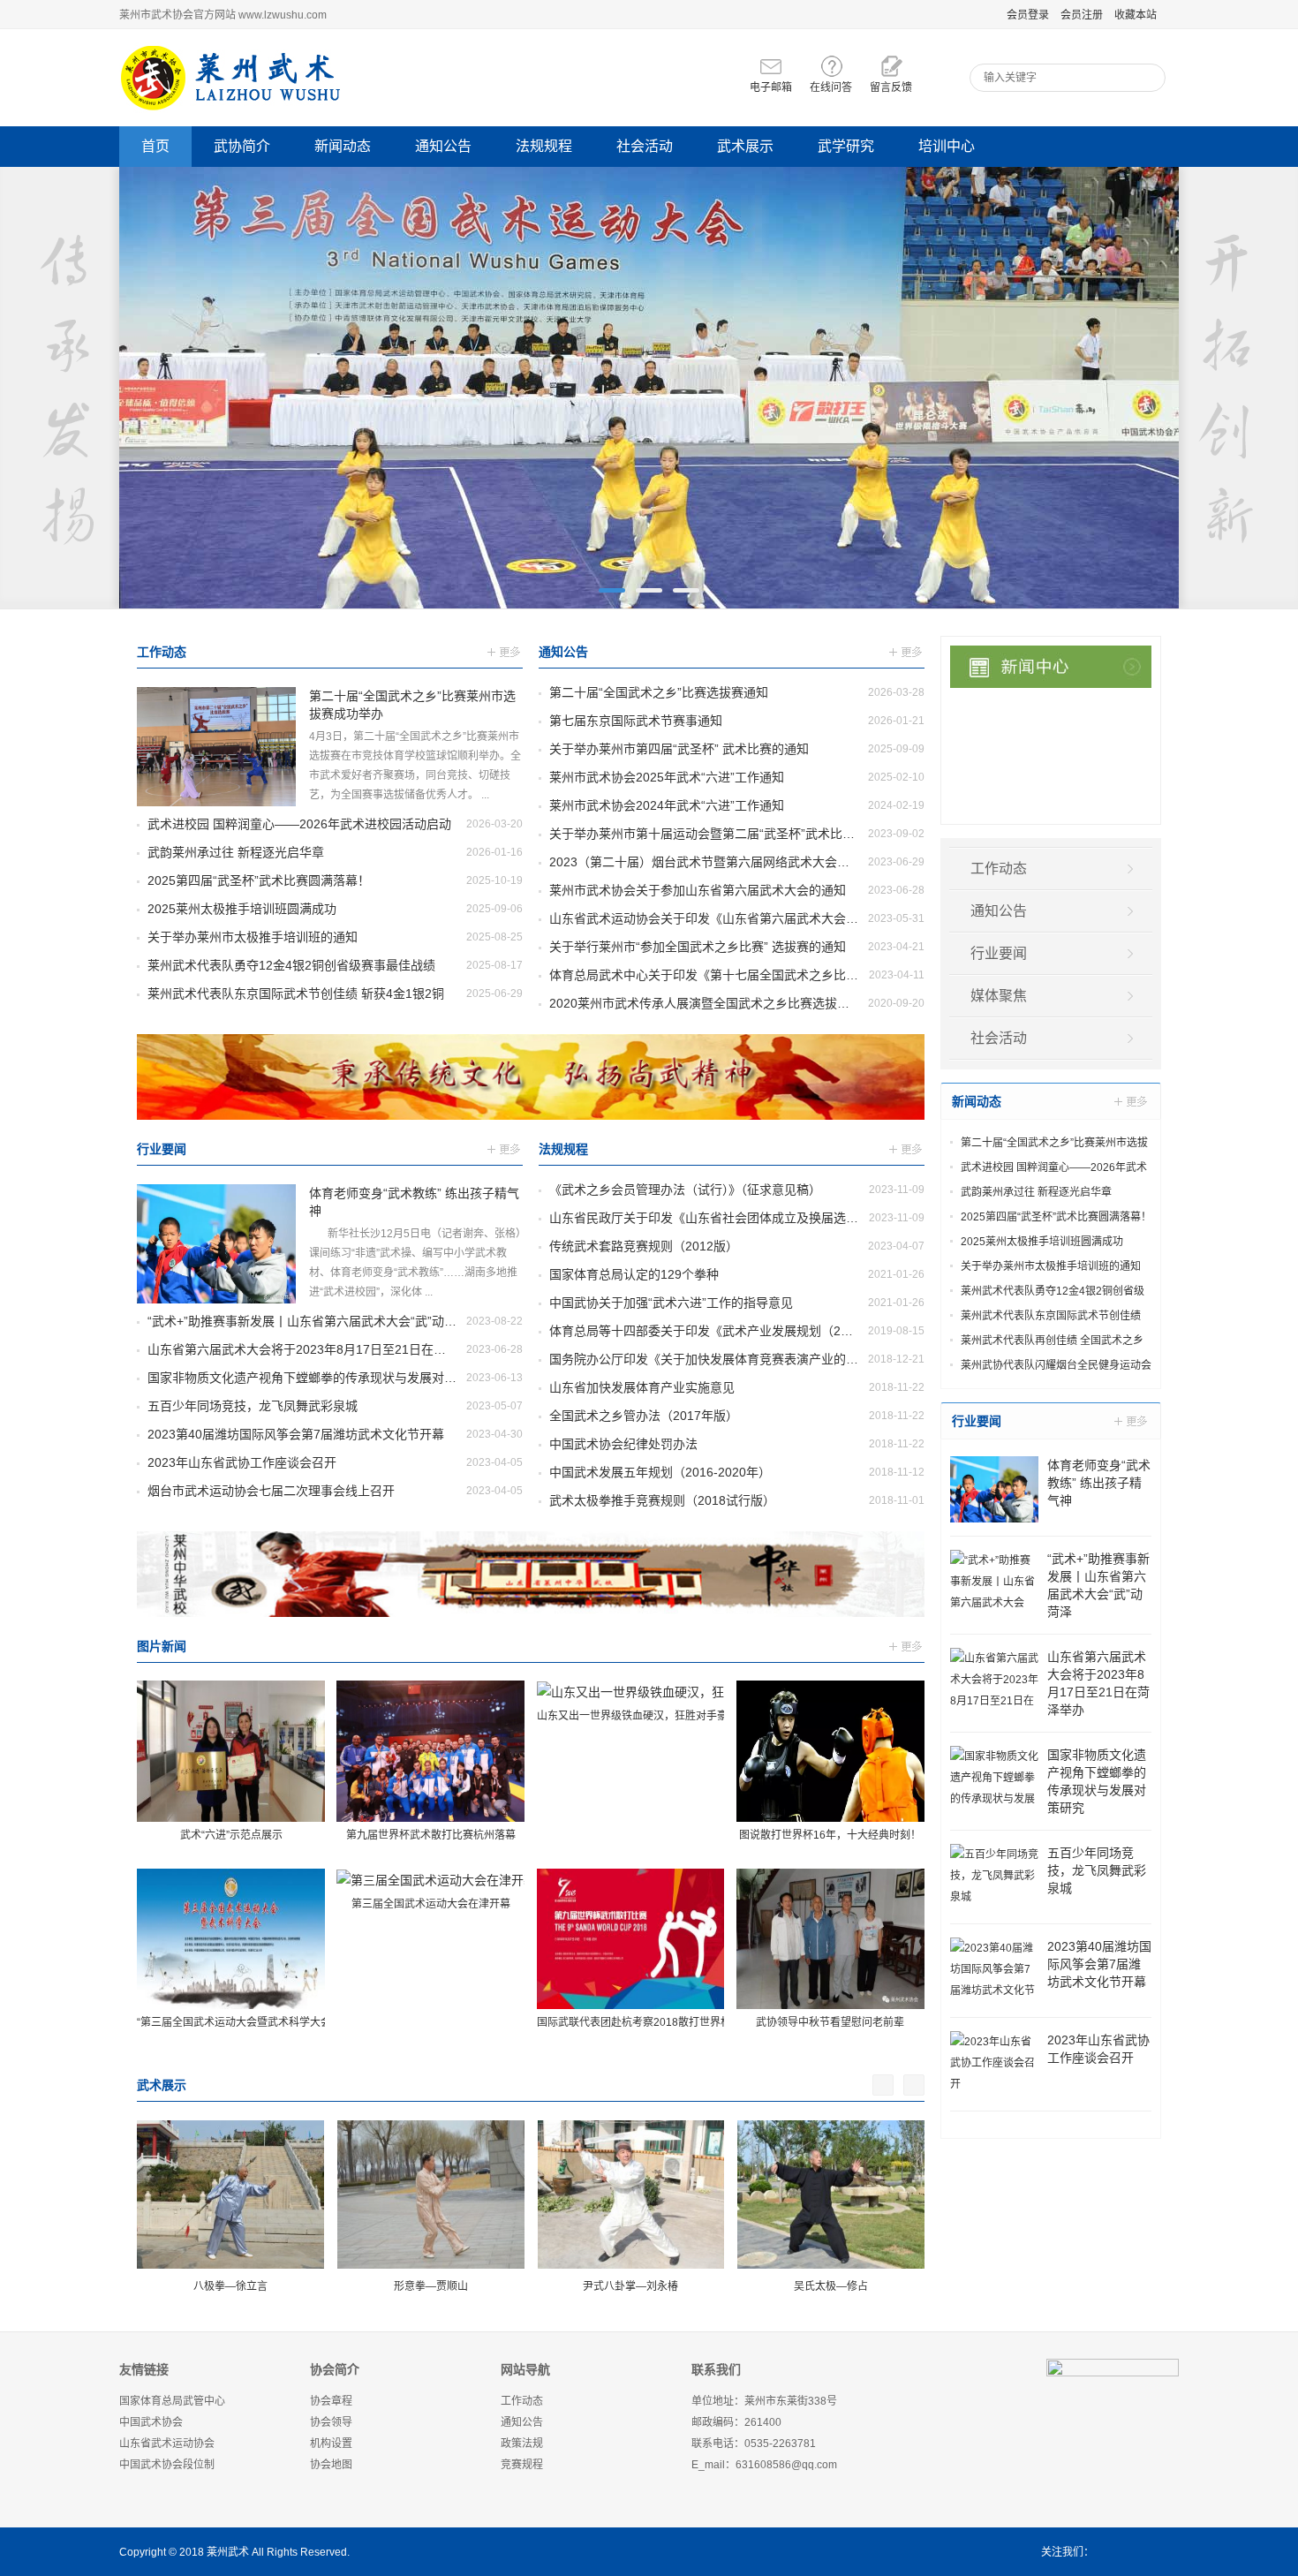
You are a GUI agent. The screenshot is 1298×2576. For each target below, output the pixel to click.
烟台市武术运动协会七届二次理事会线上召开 (271, 1491)
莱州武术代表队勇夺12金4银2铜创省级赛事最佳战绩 (291, 965)
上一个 (883, 2085)
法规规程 (544, 146)
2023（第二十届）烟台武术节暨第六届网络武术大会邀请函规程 (724, 862)
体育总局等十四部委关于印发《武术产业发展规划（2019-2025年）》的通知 (756, 1331)
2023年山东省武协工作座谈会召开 (242, 1462)
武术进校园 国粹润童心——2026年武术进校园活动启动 (299, 824)
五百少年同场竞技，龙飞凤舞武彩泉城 (253, 1406)
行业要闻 (162, 1149)
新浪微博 (1112, 2552)
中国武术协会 (151, 2422)
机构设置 (331, 2444)
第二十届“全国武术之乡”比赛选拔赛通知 (659, 692)
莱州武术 (228, 2552)
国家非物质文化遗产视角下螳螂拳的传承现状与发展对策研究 (314, 1378)
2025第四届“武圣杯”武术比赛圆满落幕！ (259, 880)
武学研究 (846, 146)
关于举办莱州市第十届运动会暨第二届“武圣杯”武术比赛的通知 (721, 834)
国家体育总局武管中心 (172, 2401)
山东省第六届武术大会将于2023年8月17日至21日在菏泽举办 (315, 1349)
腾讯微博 (1168, 2552)
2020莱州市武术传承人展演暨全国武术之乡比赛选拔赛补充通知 (724, 1003)
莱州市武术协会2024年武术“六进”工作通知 (667, 805)
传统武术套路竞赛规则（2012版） (644, 1246)
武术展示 (745, 146)
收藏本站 (1136, 15)
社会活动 (645, 146)
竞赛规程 (522, 2465)
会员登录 (1028, 15)
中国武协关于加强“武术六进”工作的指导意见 (671, 1303)
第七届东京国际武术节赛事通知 (636, 721)
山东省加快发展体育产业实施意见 (642, 1387)
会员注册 (1082, 15)
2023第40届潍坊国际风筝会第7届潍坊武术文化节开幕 (296, 1434)
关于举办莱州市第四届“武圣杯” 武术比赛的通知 (679, 749)
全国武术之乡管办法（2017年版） (644, 1416)
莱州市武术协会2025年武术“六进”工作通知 (667, 777)
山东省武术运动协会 (167, 2444)
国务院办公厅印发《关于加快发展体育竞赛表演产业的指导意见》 (728, 1359)
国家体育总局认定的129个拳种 (634, 1274)
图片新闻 (162, 1646)
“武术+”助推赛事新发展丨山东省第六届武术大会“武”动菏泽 (308, 1321)
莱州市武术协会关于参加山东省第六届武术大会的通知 (698, 890)
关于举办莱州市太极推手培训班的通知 (253, 937)
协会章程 (331, 2401)
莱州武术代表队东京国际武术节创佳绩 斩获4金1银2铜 (296, 993)
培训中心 (947, 146)
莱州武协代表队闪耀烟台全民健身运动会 (1056, 1365)
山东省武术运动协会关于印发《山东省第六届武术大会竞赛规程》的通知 (747, 918)
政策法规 (522, 2444)
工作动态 (162, 652)
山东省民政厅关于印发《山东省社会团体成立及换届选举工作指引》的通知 (753, 1218)
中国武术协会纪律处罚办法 (623, 1444)
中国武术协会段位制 (167, 2465)
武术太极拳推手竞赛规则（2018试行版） (662, 1500)
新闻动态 (343, 146)
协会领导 (331, 2422)
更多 (505, 654)
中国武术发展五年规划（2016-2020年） (660, 1472)
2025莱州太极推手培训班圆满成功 (242, 909)
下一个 (914, 2085)
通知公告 (443, 146)
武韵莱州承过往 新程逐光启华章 (236, 852)
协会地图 (331, 2465)
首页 (155, 146)
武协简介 (242, 146)
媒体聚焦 (999, 996)
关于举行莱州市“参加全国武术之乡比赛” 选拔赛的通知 (698, 947)
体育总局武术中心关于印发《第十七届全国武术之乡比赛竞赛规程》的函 (747, 975)
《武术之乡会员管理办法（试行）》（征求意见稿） (685, 1190)
